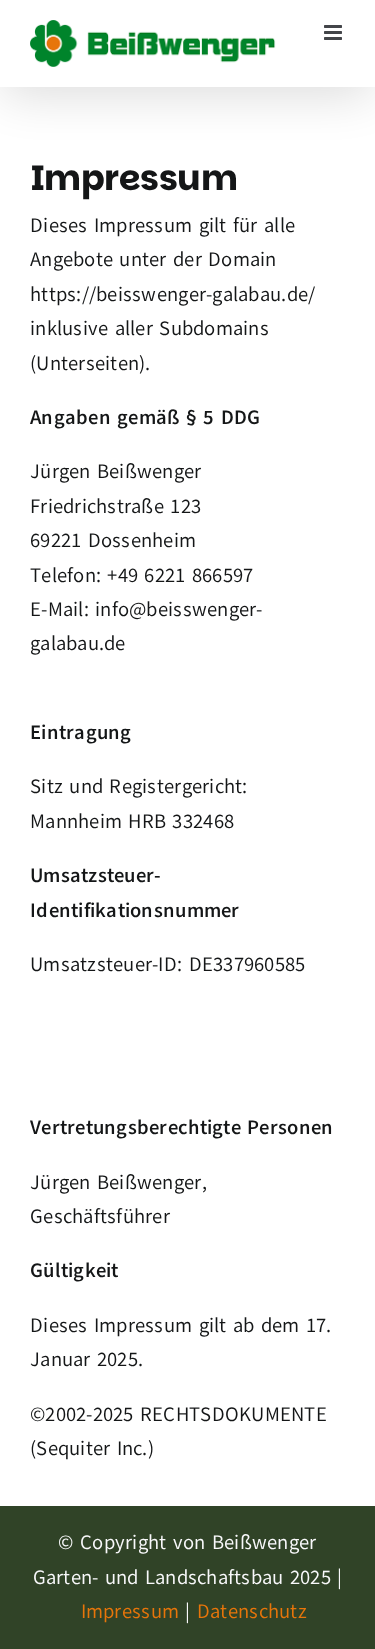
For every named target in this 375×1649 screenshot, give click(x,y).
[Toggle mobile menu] (334, 32)
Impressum (130, 1611)
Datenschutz (249, 1611)
